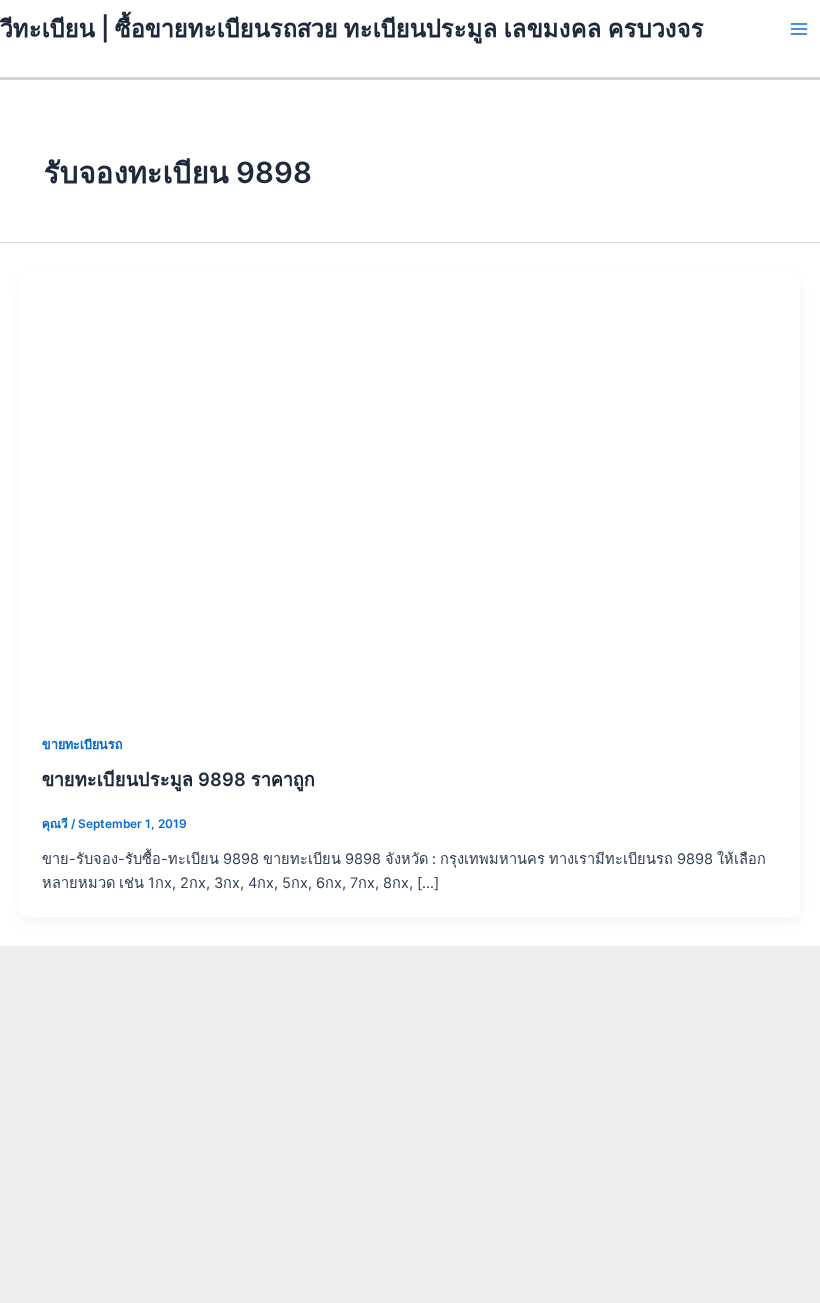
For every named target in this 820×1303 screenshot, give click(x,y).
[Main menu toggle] (799, 29)
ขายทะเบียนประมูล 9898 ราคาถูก (178, 779)
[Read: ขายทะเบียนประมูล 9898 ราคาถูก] (410, 490)
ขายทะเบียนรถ (82, 744)
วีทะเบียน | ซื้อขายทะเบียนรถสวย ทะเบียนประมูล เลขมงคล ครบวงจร (352, 28)
